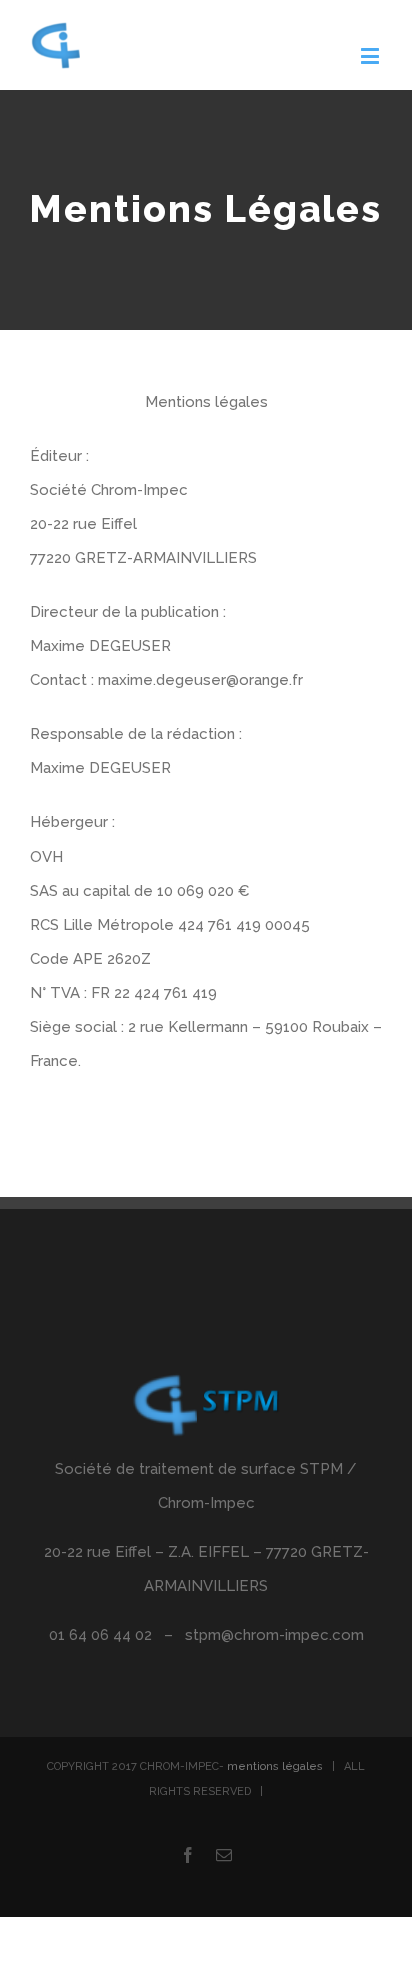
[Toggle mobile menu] (371, 55)
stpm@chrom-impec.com (274, 1635)
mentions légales (275, 1766)
